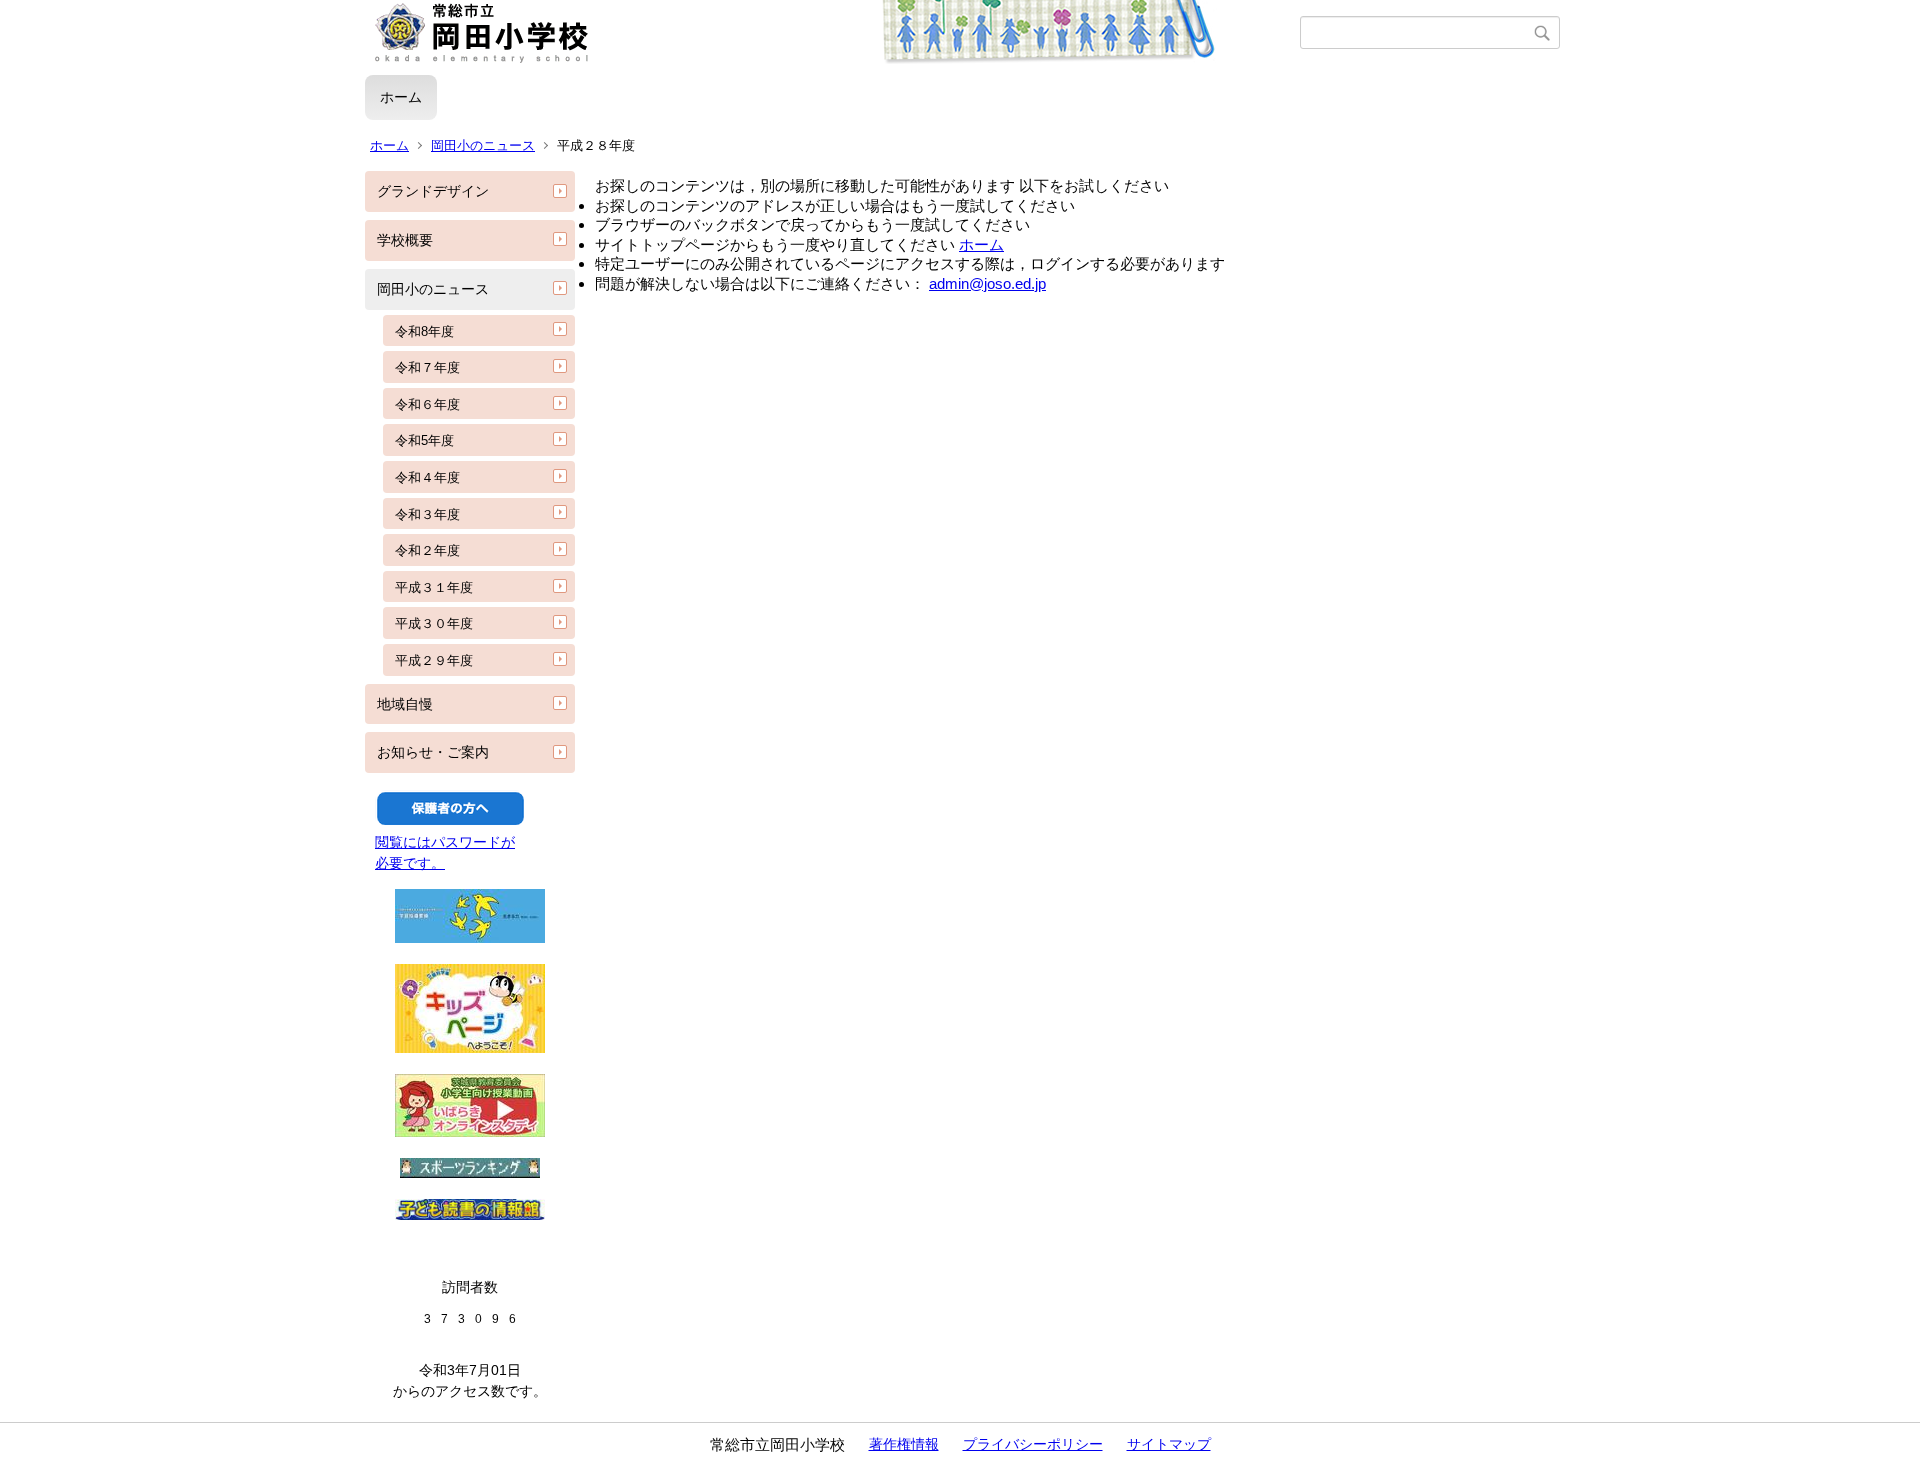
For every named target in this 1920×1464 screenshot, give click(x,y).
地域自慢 (405, 704)
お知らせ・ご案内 (433, 752)
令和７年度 (427, 367)
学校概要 (405, 240)
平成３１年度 (434, 587)
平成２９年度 (434, 660)
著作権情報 (904, 1444)
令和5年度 (424, 440)
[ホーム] (832, 33)
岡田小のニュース (483, 145)
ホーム (401, 97)
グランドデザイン (433, 191)
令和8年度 (424, 331)
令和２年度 (427, 550)
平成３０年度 (434, 623)
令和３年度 (427, 514)
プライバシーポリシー (1033, 1444)
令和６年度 (427, 404)
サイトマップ (1169, 1444)
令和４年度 (427, 477)
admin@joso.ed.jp (987, 283)
